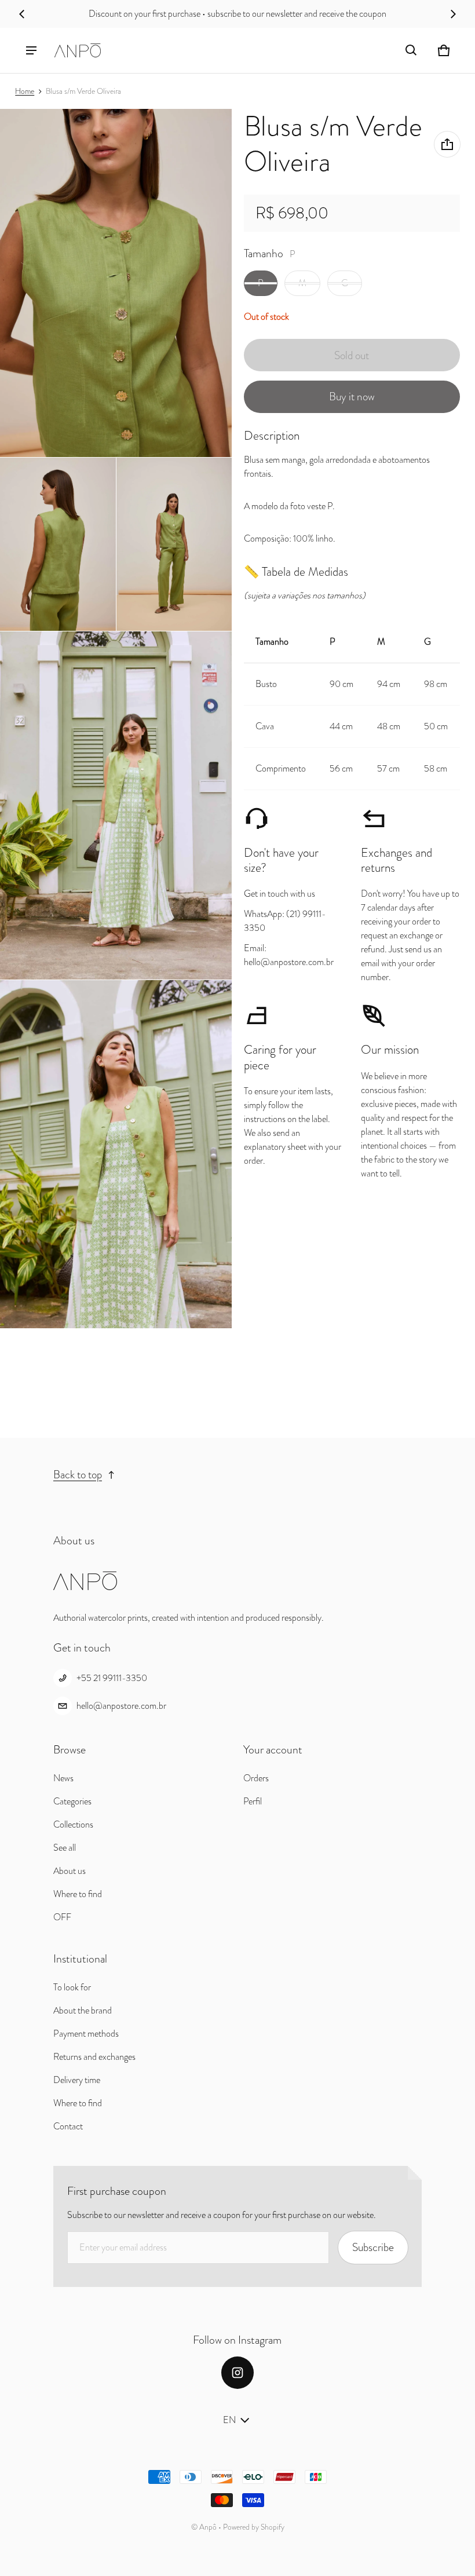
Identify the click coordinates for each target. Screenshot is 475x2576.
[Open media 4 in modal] (174, 545)
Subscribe (373, 2247)
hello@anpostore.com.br (121, 1706)
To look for (72, 1987)
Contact (68, 2126)
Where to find (78, 1894)
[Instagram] (237, 2373)
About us (70, 1871)
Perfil (253, 1801)
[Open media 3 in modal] (58, 545)
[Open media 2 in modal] (116, 283)
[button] (411, 50)
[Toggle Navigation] (31, 50)
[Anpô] (78, 50)
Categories (72, 1801)
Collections (73, 1824)
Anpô (208, 2527)
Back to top (78, 1475)
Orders (256, 1778)
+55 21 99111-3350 (112, 1678)
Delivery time (77, 2080)
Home (25, 91)
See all (65, 1848)
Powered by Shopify (254, 2527)
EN (229, 2420)
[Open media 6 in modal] (116, 1154)
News (63, 1778)
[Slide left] (22, 14)
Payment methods (86, 2034)
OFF (62, 1917)
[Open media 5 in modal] (116, 805)
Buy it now (352, 397)
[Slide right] (453, 14)
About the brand (83, 2010)
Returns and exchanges (94, 2057)
